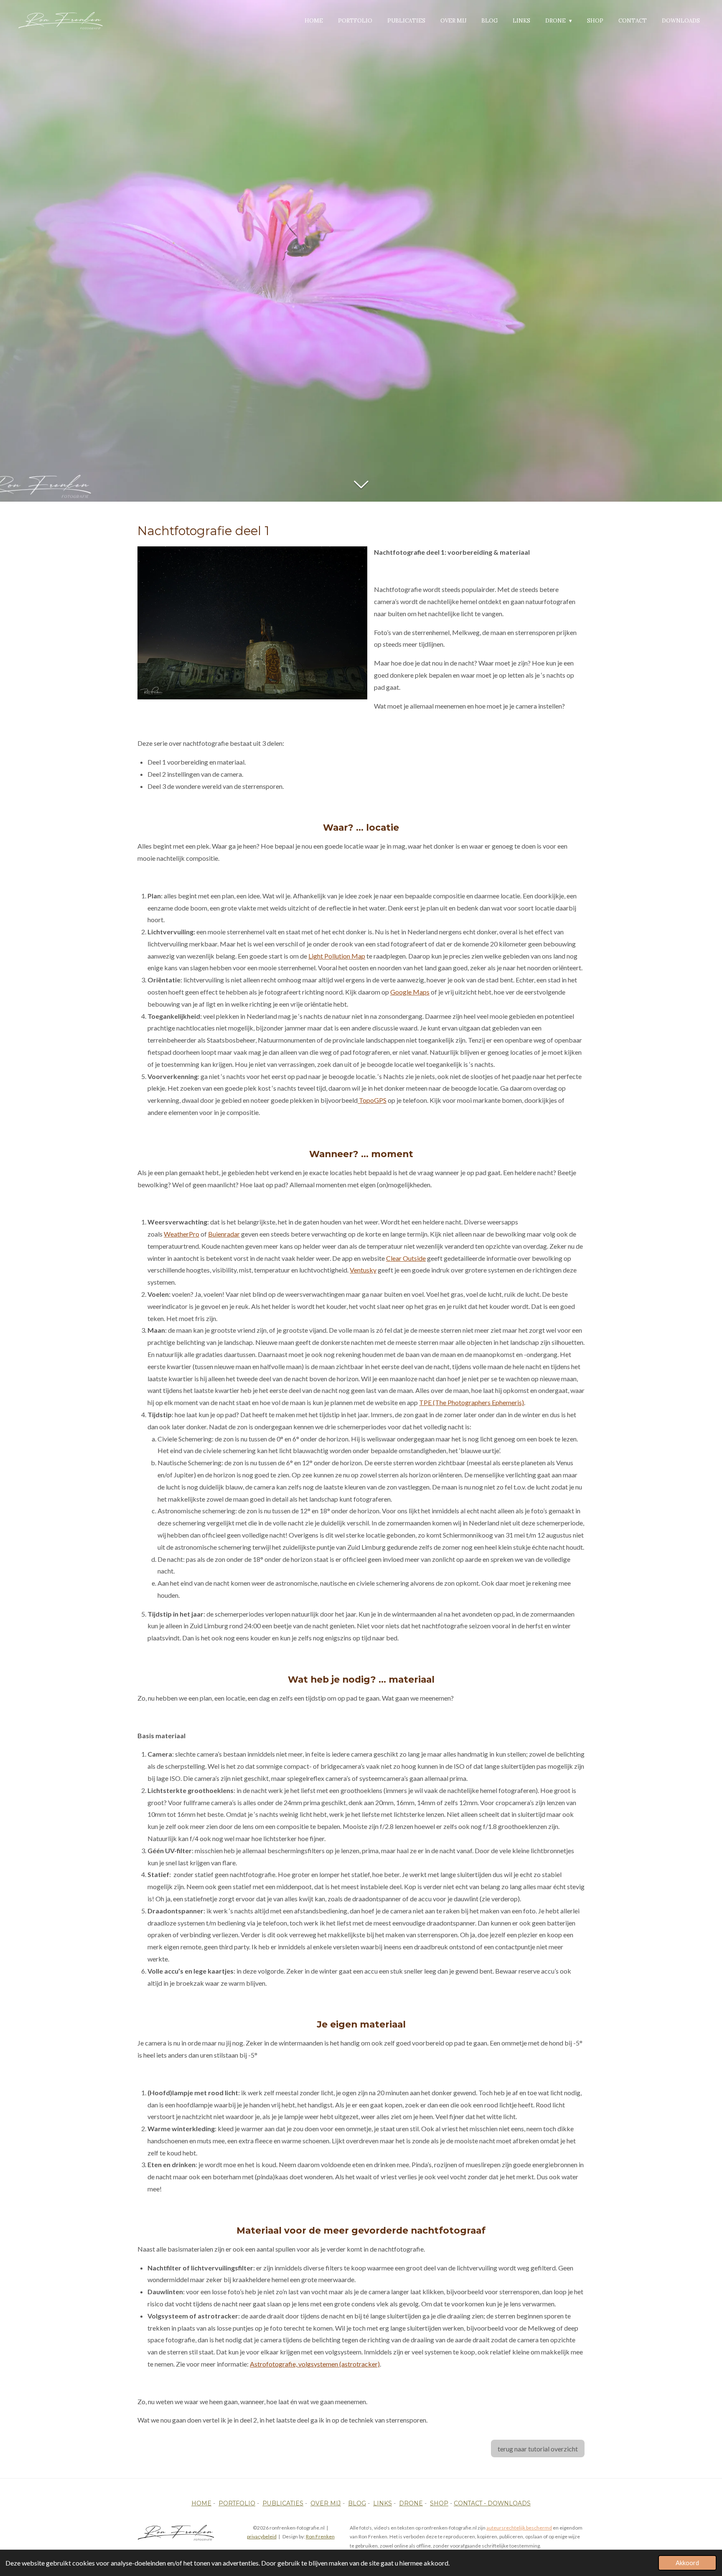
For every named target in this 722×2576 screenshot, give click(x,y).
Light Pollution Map (337, 956)
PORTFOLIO (237, 2503)
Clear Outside (406, 1258)
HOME (201, 2503)
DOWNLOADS (509, 2503)
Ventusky (363, 1270)
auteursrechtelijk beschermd (519, 2528)
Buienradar (224, 1234)
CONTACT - (471, 2503)
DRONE (411, 2503)
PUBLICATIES (283, 2503)
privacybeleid (262, 2536)
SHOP (439, 2503)
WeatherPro (182, 1234)
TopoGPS (372, 1100)
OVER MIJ (326, 2503)
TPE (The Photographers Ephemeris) (472, 1402)
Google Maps (410, 992)
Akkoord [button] (687, 2563)
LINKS (383, 2503)
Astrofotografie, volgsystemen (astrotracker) (315, 2364)
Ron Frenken (320, 2536)
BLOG (357, 2503)
